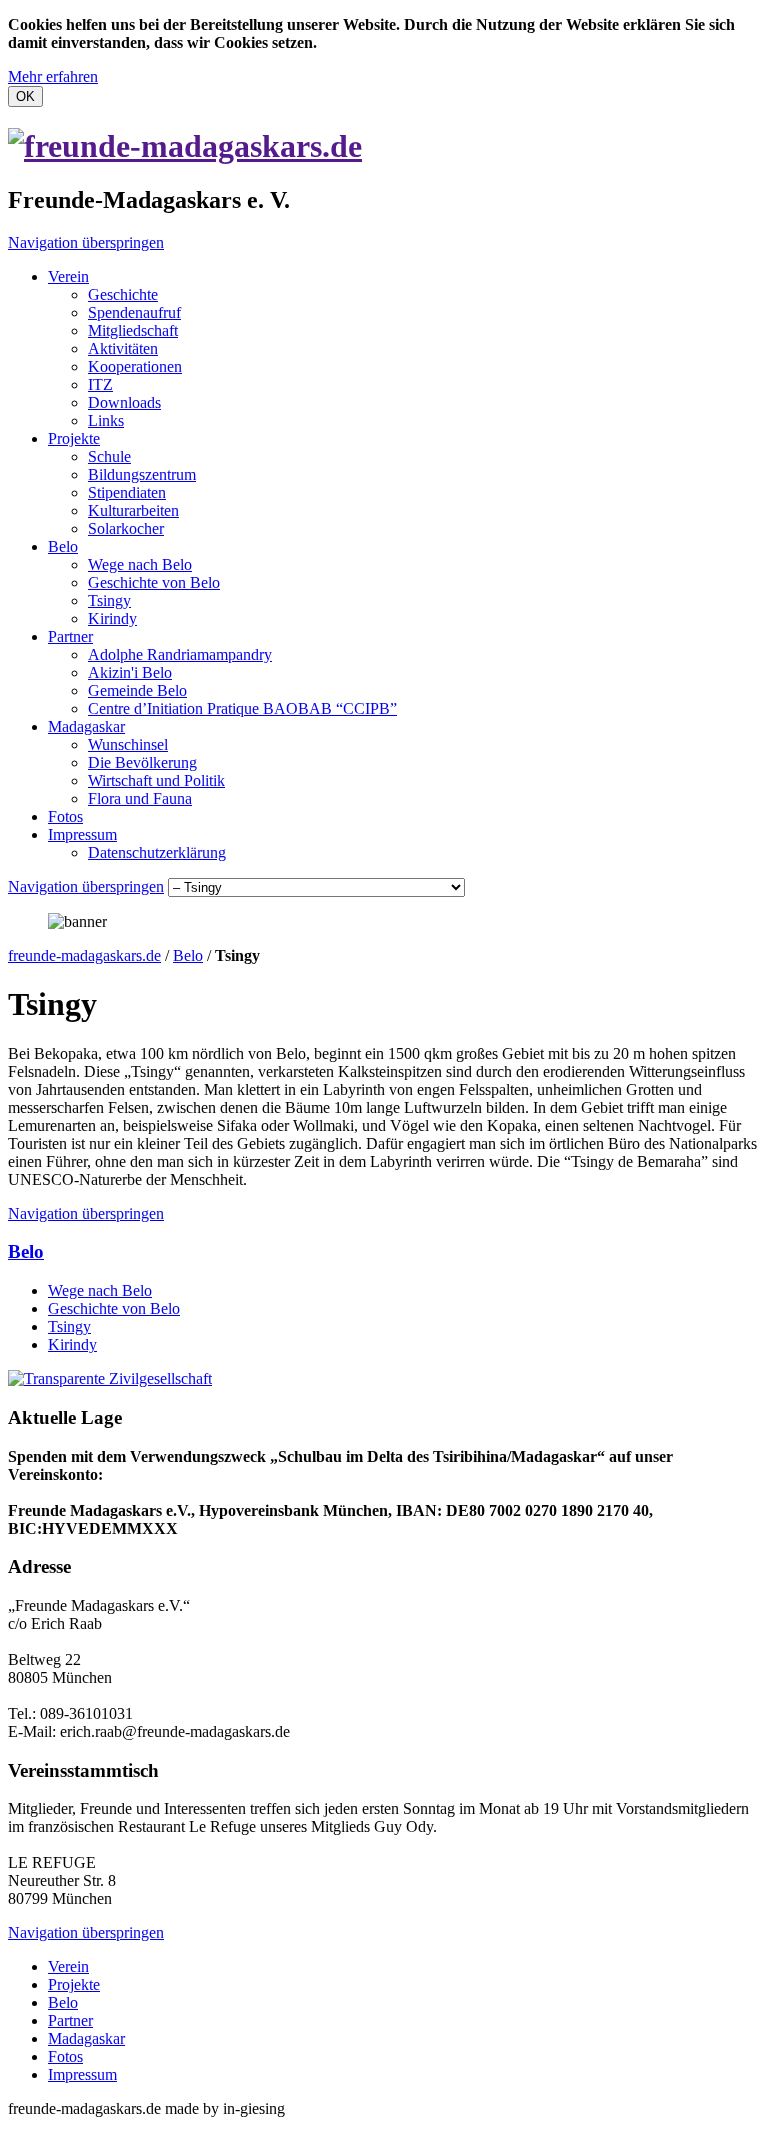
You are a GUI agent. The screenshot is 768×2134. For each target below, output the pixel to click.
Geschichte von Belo (154, 582)
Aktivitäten (123, 348)
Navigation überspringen (86, 242)
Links (106, 420)
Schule (109, 456)
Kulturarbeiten (133, 510)
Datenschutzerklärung (157, 852)
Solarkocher (126, 528)
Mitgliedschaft (133, 330)
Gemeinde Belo (137, 690)
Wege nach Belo (140, 564)
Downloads (124, 402)
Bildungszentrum (142, 474)
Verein (68, 276)
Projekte (74, 438)
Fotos (65, 816)
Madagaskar (86, 726)
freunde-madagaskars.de (84, 955)
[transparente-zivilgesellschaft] (110, 1378)
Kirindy (112, 618)
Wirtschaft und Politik (156, 780)
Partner (70, 636)
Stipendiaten (127, 492)
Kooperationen (135, 366)
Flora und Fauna (140, 798)
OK (25, 96)
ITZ (100, 384)
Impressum (82, 834)
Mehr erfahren (53, 76)
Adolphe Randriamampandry (180, 654)
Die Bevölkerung (142, 762)
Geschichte (123, 294)
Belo (63, 546)
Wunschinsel (128, 744)
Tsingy (109, 600)
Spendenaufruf (134, 312)
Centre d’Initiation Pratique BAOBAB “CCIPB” (242, 708)
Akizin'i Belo (130, 672)
